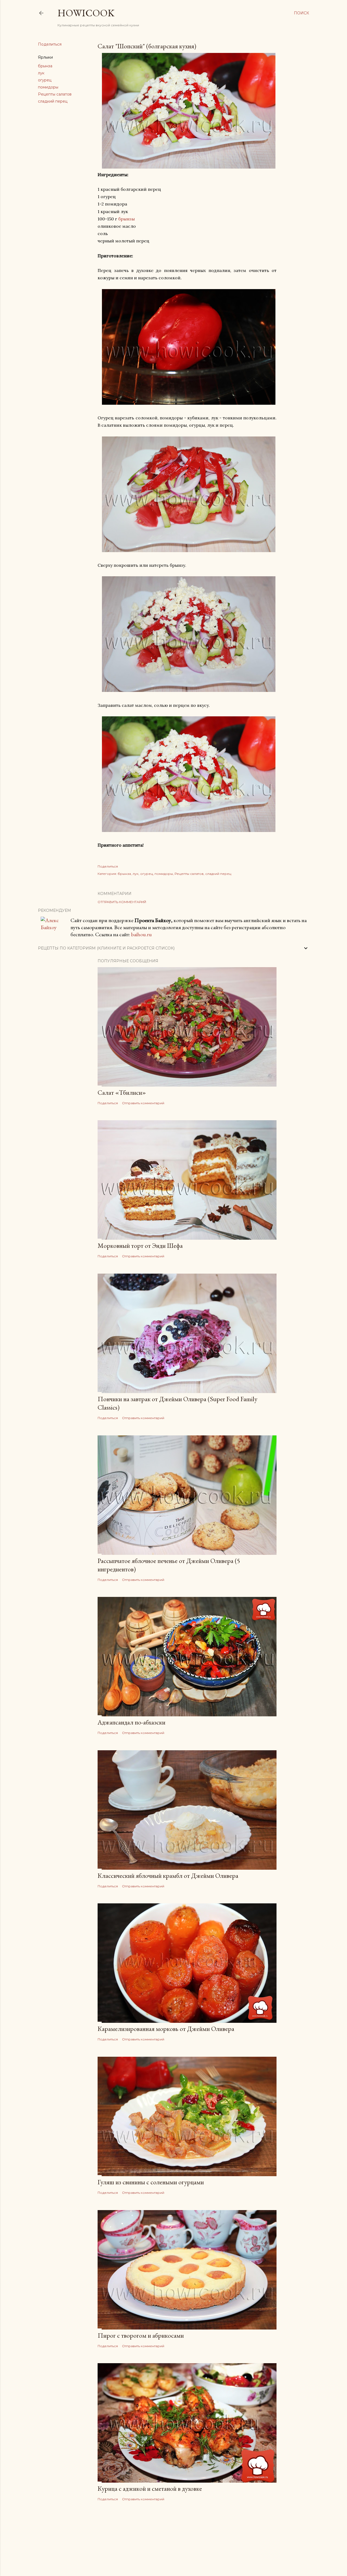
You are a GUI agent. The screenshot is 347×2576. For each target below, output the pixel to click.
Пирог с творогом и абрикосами (141, 2335)
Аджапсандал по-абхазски (131, 1722)
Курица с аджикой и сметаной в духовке (150, 2488)
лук (41, 73)
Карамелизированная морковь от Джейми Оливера (166, 2029)
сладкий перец (53, 101)
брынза (45, 66)
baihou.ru (142, 934)
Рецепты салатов (55, 94)
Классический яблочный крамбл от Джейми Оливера (168, 1876)
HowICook (86, 13)
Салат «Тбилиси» (122, 1092)
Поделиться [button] (50, 44)
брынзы (126, 219)
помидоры (48, 87)
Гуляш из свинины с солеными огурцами (151, 2182)
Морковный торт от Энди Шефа (140, 1246)
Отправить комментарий (122, 902)
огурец (45, 80)
